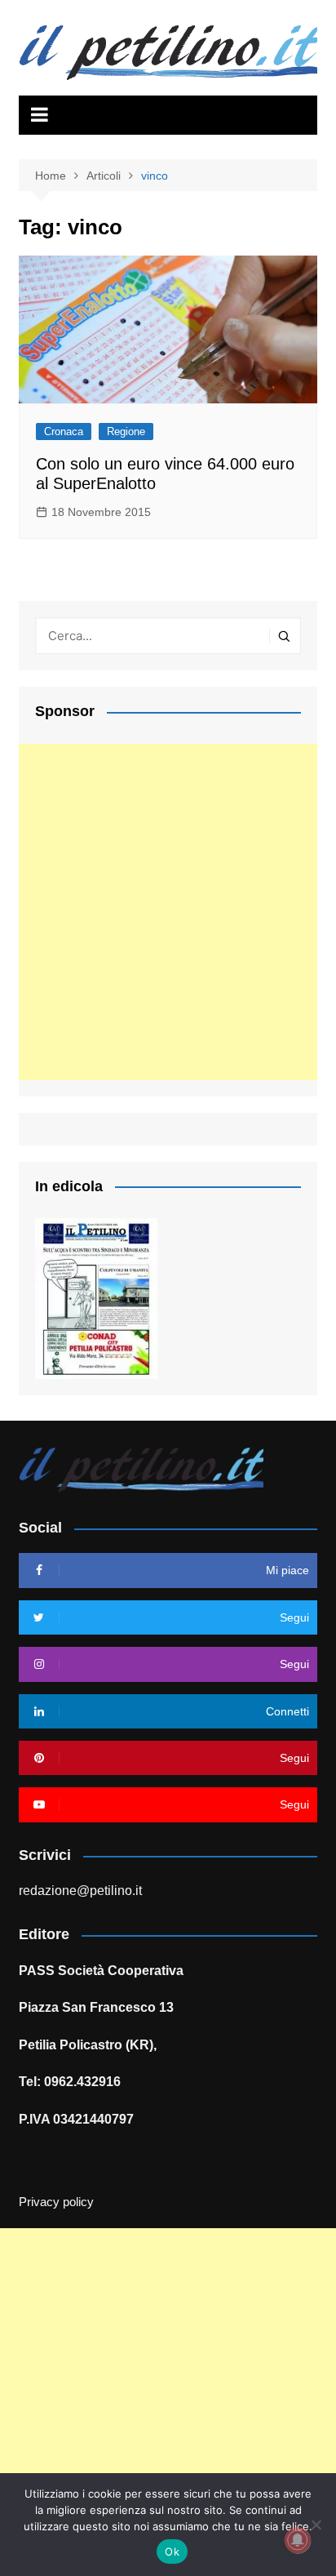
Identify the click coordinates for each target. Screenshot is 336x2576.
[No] (316, 2525)
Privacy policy (56, 2202)
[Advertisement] (168, 912)
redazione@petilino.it (80, 1891)
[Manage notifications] (298, 2540)
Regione (126, 432)
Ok (172, 2552)
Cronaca (64, 432)
